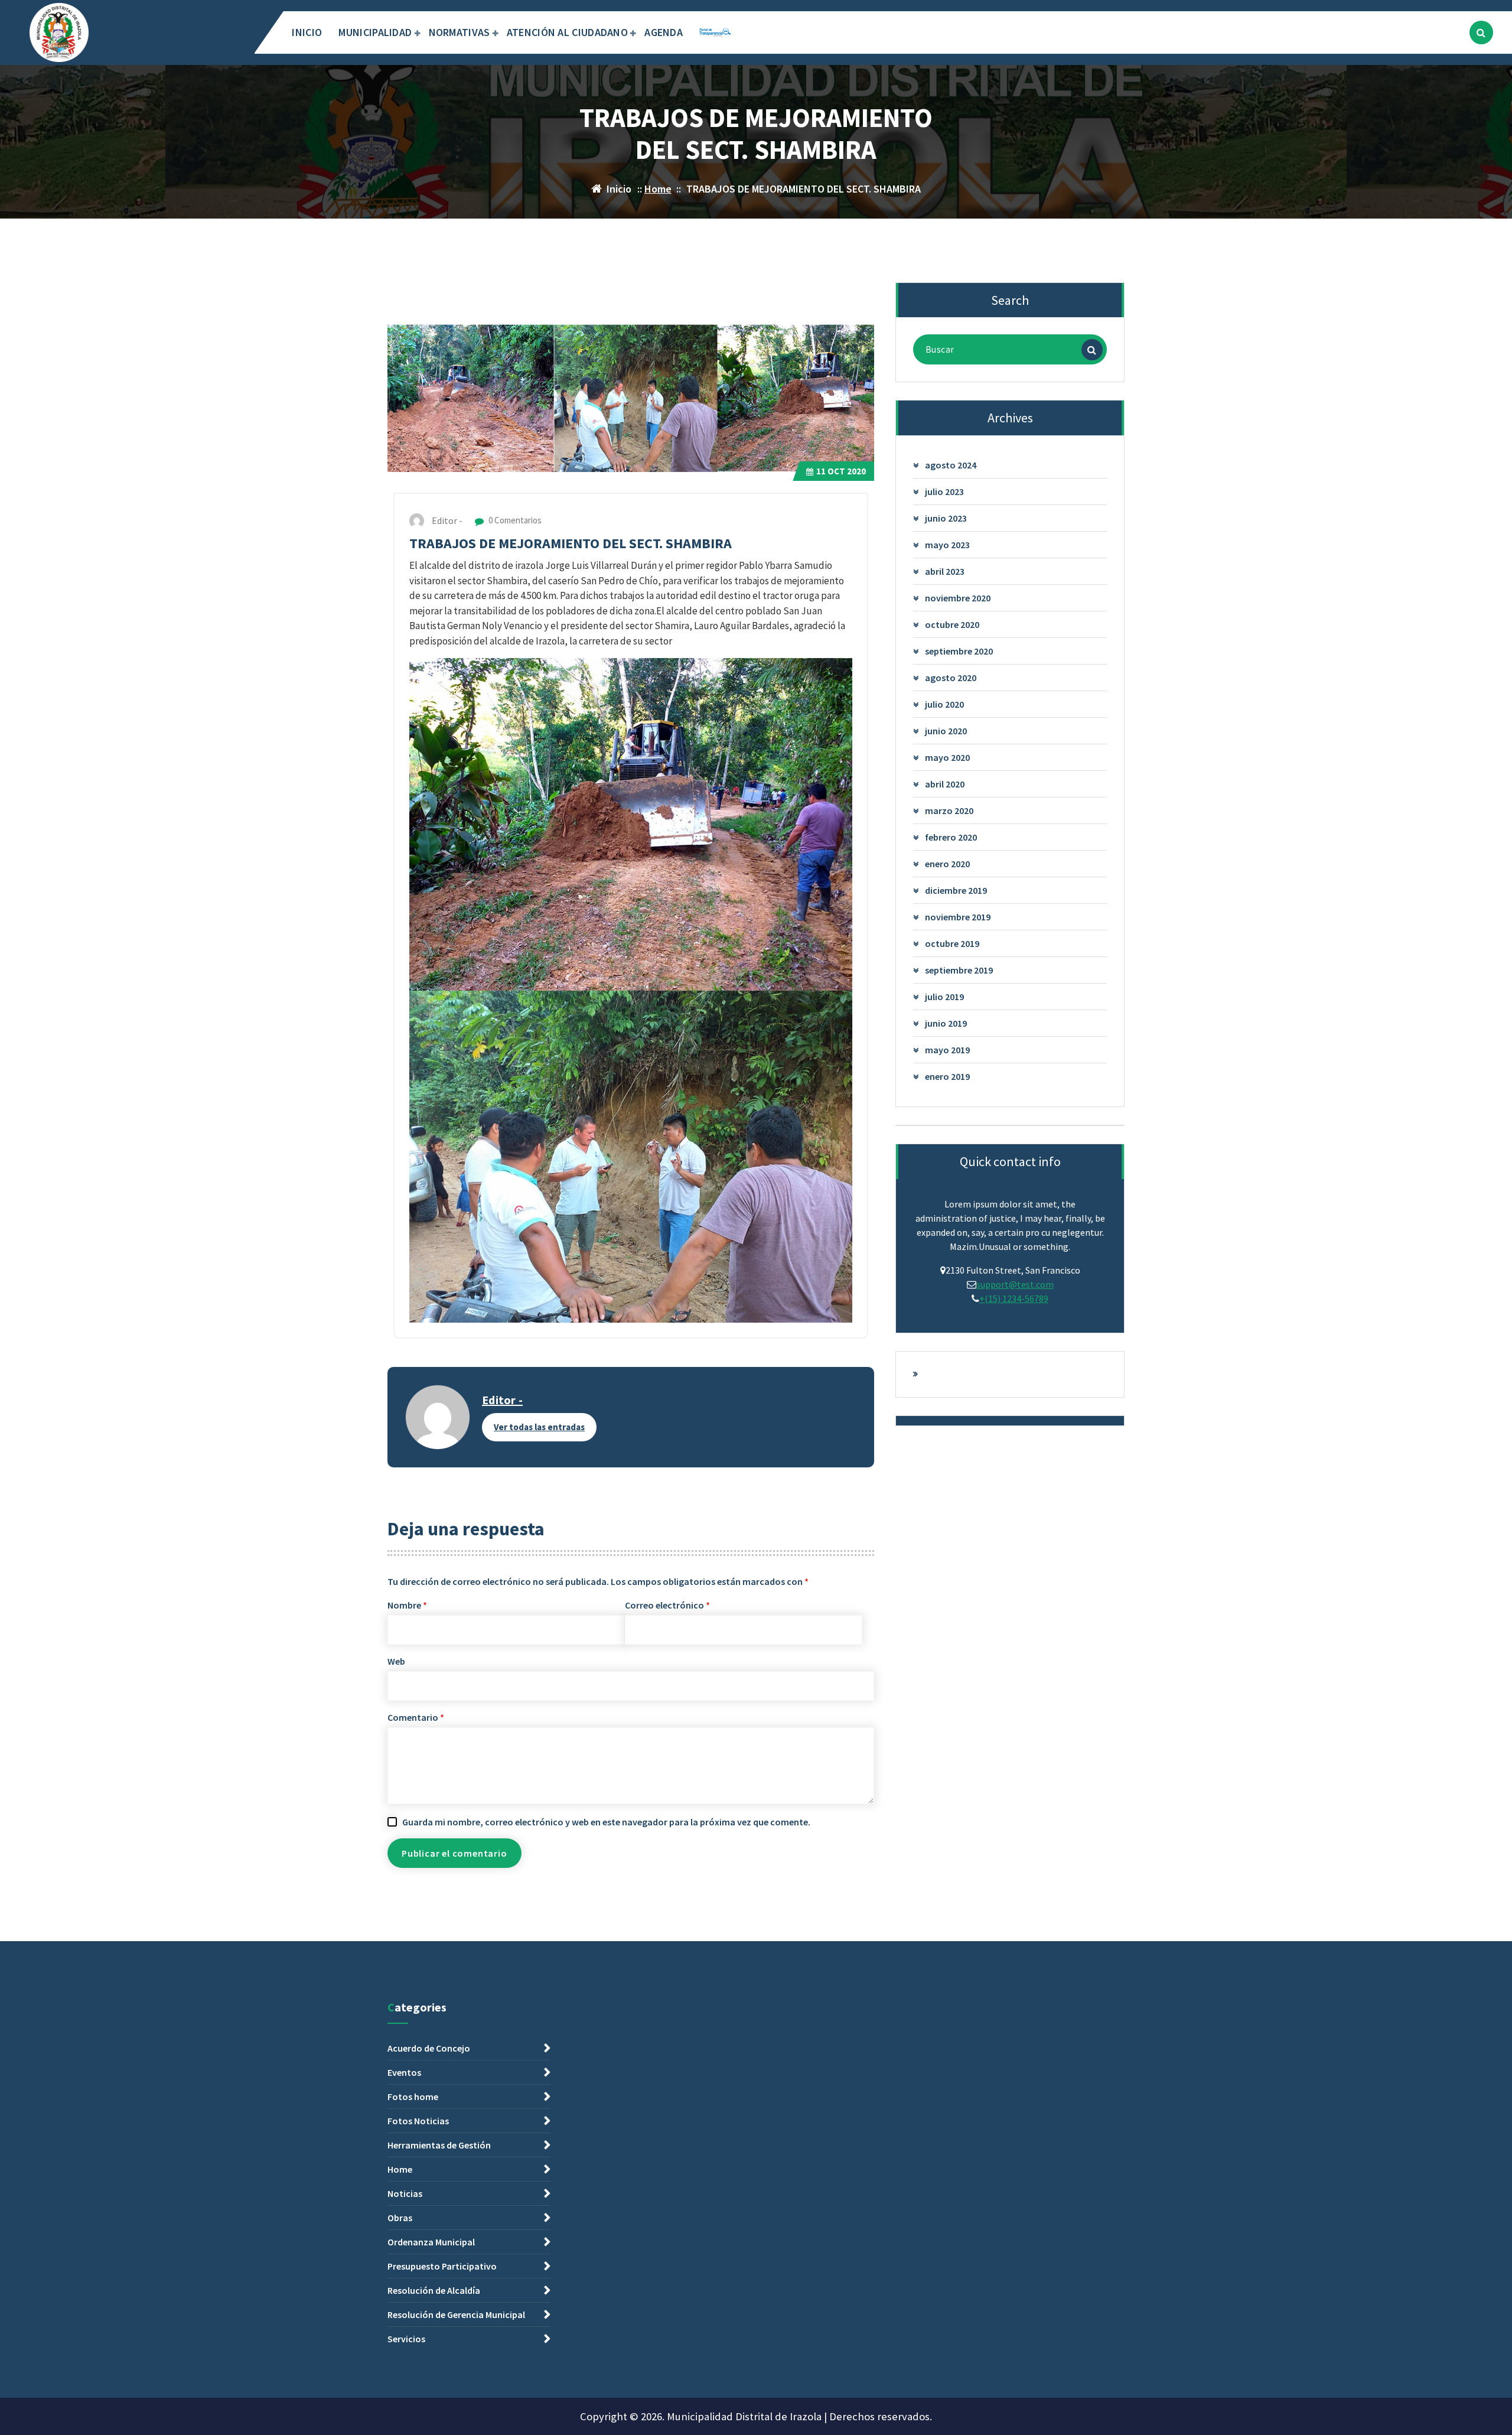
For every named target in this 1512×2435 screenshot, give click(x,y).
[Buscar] (1092, 350)
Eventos (404, 2072)
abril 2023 (945, 571)
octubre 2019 (952, 943)
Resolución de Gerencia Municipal (456, 2314)
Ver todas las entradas (539, 1427)
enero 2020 (947, 864)
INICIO (307, 32)
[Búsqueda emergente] (1481, 32)
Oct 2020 (841, 471)
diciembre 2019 (956, 890)
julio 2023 (944, 491)
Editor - (502, 1400)
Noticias (405, 2193)
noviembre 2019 (958, 917)
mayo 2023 (947, 545)
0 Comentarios (514, 520)
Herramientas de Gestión (439, 2145)
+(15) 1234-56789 (1014, 1298)
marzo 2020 (949, 810)
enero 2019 (947, 1076)
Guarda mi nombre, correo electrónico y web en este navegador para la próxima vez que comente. (606, 1822)
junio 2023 (946, 518)
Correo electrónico (667, 1605)
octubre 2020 (952, 624)
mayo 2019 (947, 1050)
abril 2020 (945, 784)
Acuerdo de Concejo (429, 2048)
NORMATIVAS (460, 32)
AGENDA (664, 32)
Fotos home (413, 2097)
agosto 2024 (951, 465)
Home (658, 189)
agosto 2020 (951, 678)
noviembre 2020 (958, 598)
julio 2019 (944, 997)
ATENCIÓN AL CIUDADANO (567, 32)
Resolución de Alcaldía (434, 2290)
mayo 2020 (947, 757)
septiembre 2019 (959, 970)
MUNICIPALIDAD (375, 32)
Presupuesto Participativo (442, 2266)
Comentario (416, 1717)
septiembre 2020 (959, 651)
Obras (400, 2218)
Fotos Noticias (418, 2121)
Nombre (407, 1605)
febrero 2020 (951, 837)
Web (396, 1661)
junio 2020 (946, 731)
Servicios (406, 2339)
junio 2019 (946, 1023)
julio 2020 (944, 704)
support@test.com (1015, 1284)
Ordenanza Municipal (431, 2242)
